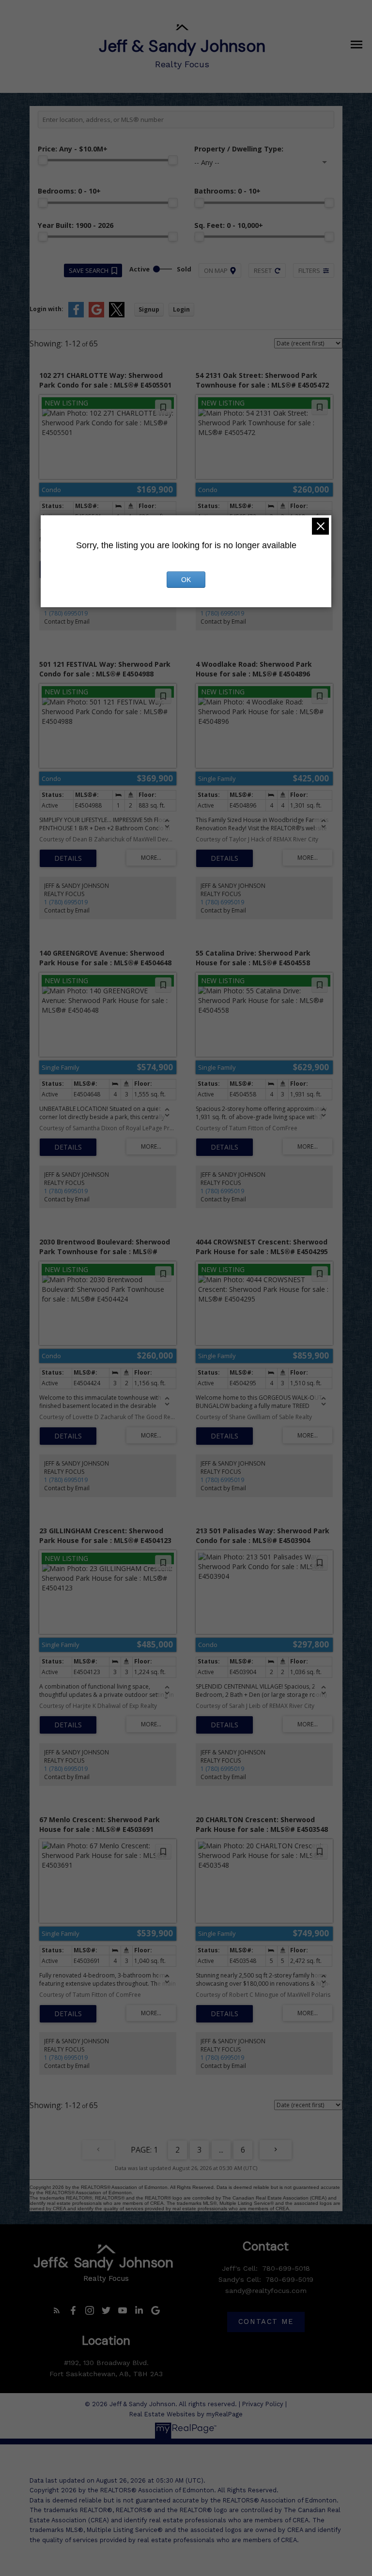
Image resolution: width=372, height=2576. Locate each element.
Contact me (266, 2322)
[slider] (43, 160)
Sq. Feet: (229, 225)
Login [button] (181, 309)
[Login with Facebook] (76, 315)
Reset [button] (263, 270)
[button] (57, 2310)
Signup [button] (149, 309)
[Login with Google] (96, 315)
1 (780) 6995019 (66, 613)
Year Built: (76, 225)
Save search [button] (89, 270)
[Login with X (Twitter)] (117, 315)
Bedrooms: (69, 191)
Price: (73, 149)
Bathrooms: (227, 191)
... (221, 2150)
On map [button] (216, 270)
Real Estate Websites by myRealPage (186, 2414)
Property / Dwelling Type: (239, 149)
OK (186, 580)
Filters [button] (309, 270)
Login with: (46, 309)
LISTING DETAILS (68, 858)
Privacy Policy (263, 2404)
